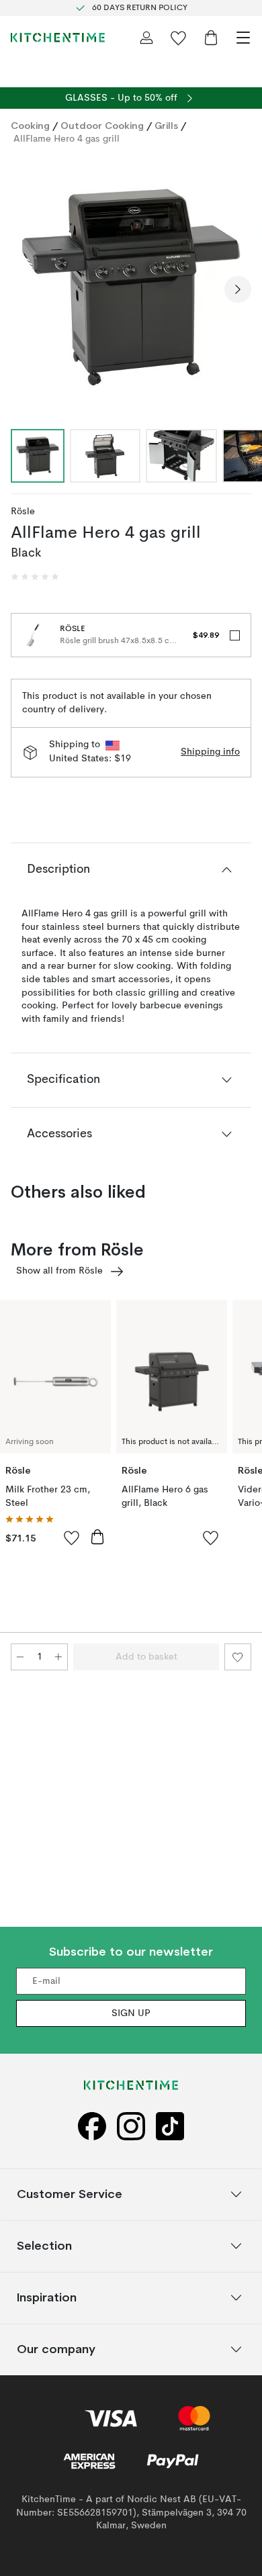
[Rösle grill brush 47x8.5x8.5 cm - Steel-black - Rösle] (33, 635)
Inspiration (47, 2298)
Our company (56, 2349)
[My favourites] (179, 38)
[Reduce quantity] (20, 1657)
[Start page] (58, 38)
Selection (44, 2246)
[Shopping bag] (211, 38)
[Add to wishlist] (72, 1537)
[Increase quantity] (58, 1657)
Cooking (30, 126)
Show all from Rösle (59, 1271)
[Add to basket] (97, 1537)
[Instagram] (131, 2127)
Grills (166, 126)
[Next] (238, 289)
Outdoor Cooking (102, 126)
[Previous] (24, 289)
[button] (35, 577)
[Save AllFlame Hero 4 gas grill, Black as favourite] (238, 1657)
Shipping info (210, 752)
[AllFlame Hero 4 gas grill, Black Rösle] (131, 287)
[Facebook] (92, 2127)
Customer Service (70, 2194)
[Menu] (243, 38)
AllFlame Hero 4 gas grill (67, 139)
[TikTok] (170, 2127)
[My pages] (146, 38)
